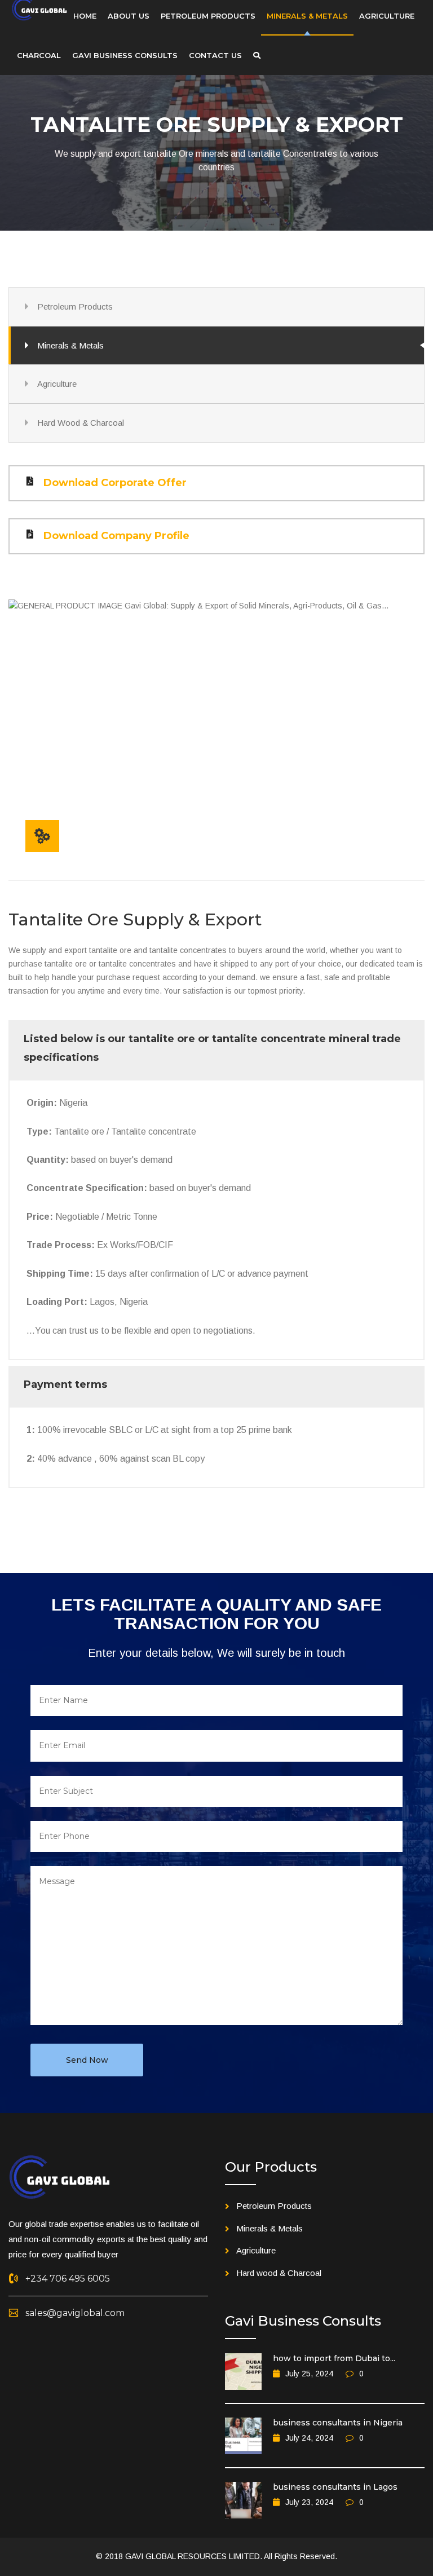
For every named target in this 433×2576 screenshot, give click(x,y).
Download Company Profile (116, 536)
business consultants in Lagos (335, 2487)
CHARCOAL (39, 55)
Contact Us (215, 55)
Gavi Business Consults (125, 55)
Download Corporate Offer (115, 483)
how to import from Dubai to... (334, 2358)
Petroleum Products (75, 306)
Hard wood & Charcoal (279, 2273)
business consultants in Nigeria (338, 2423)
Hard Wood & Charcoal (81, 423)
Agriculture (57, 384)
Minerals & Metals (70, 345)
